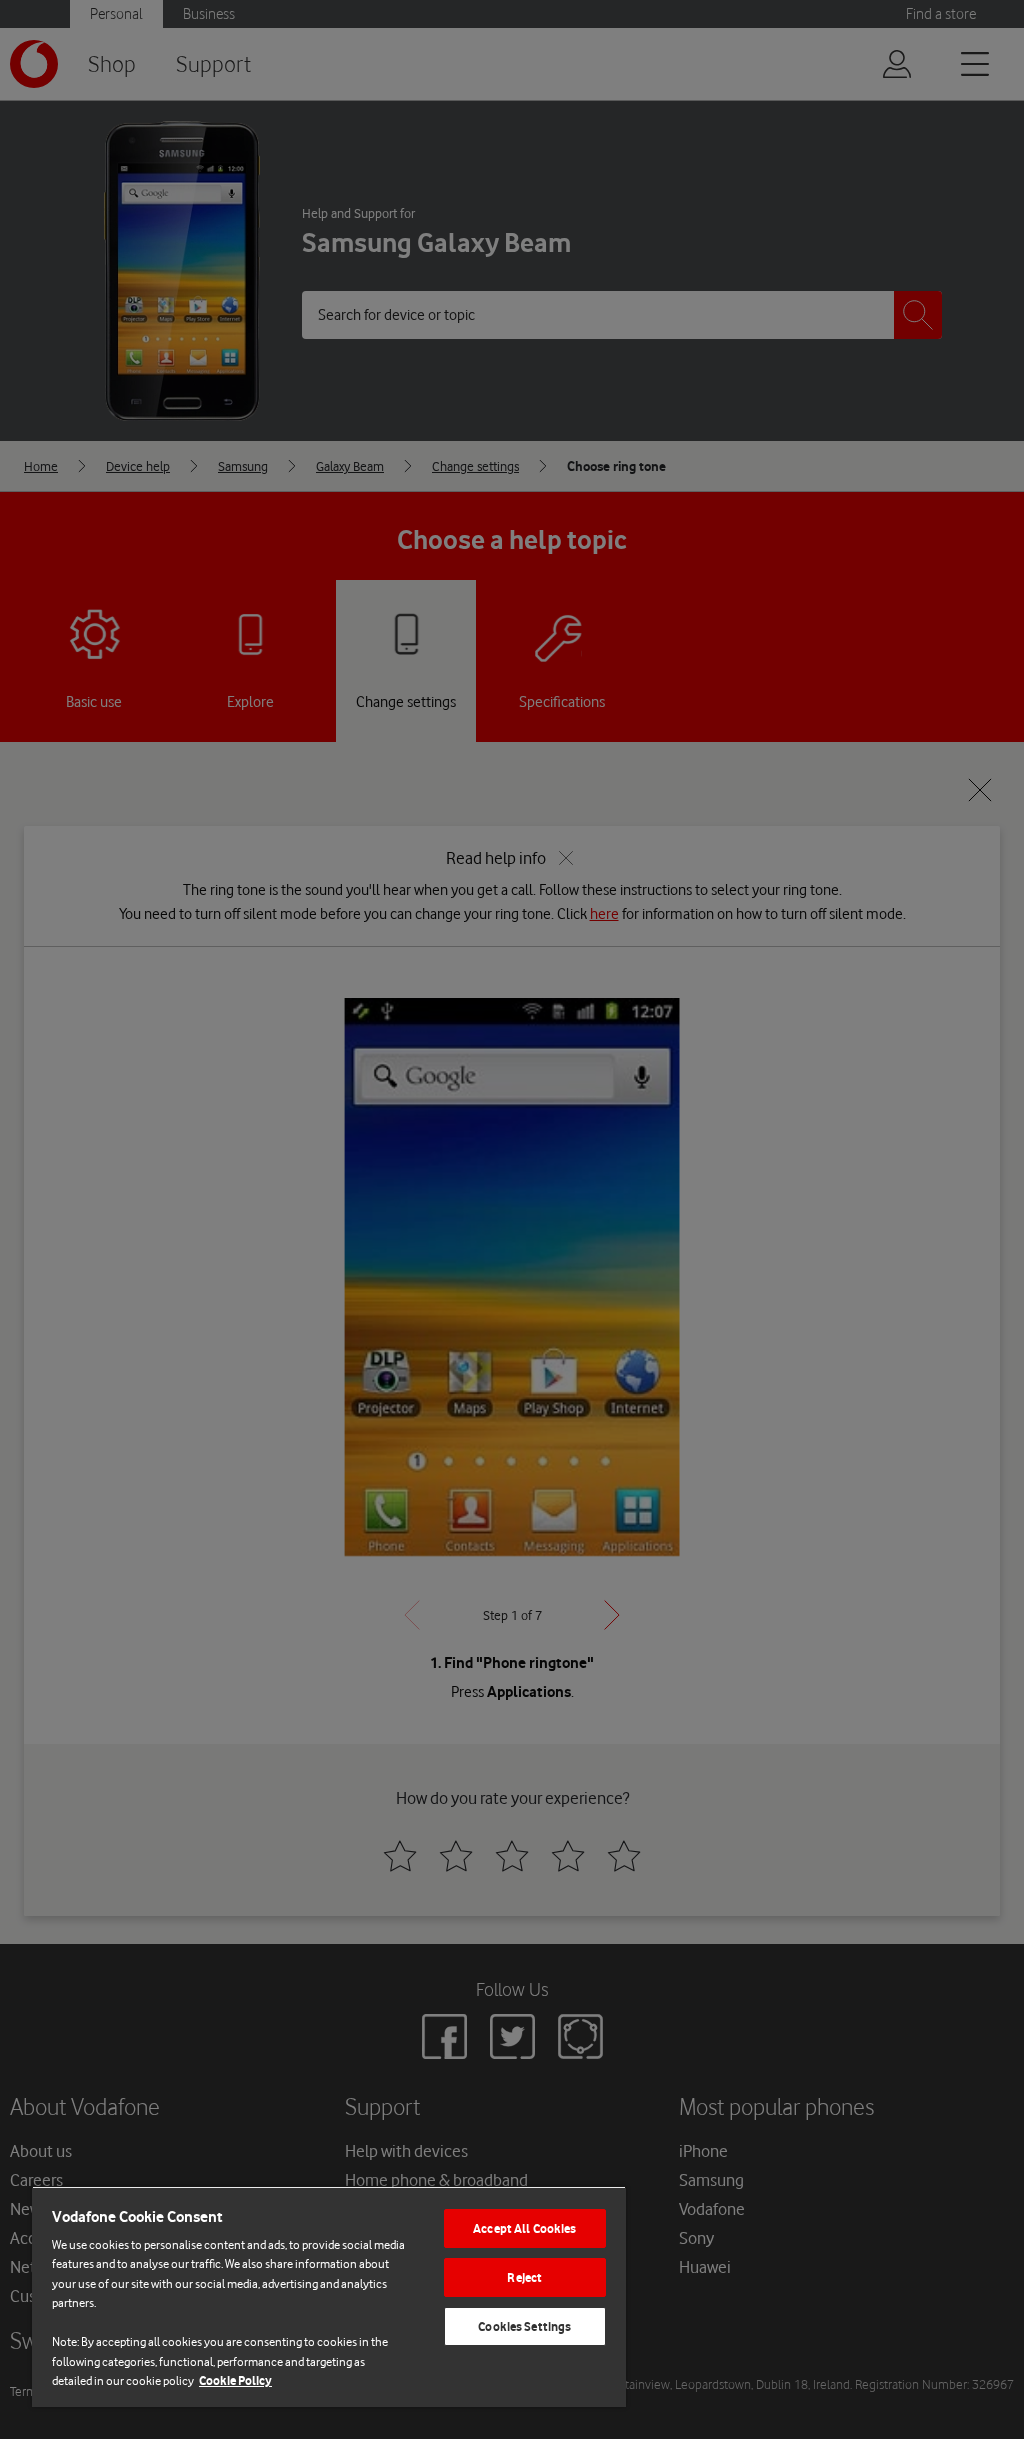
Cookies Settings (524, 2326)
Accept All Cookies (524, 2228)
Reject (524, 2277)
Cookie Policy (235, 2380)
